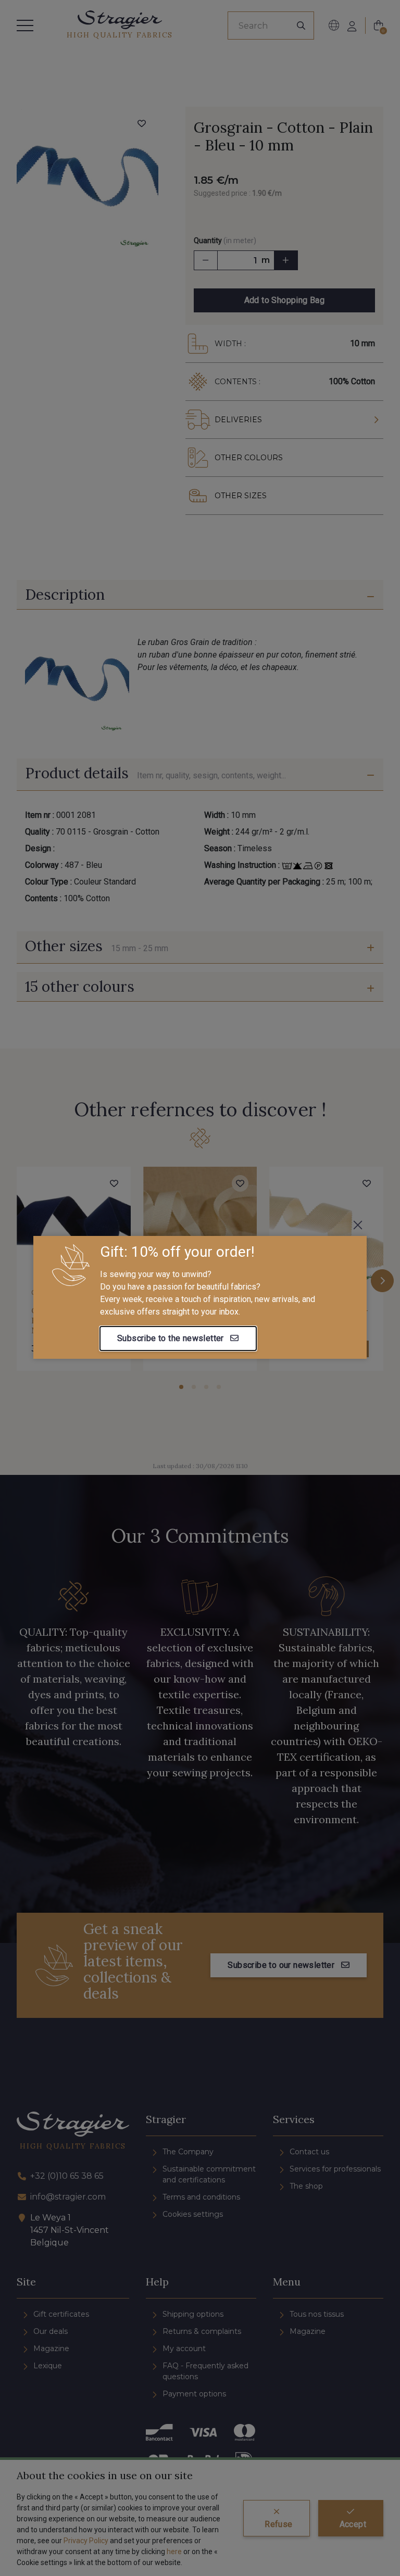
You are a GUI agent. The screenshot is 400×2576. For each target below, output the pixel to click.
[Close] (358, 1225)
